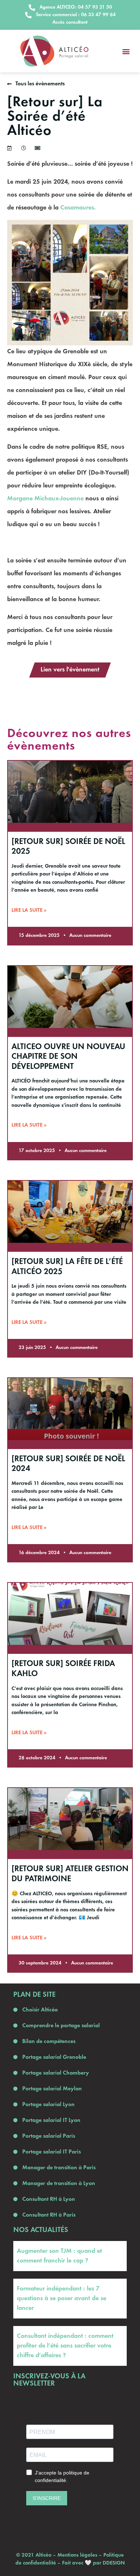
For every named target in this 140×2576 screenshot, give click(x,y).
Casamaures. (78, 208)
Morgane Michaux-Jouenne (45, 499)
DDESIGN (114, 2563)
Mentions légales (77, 2555)
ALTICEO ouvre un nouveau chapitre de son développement (68, 1057)
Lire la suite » (29, 910)
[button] (126, 51)
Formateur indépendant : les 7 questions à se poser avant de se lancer (62, 2299)
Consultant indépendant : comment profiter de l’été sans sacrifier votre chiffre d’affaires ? (65, 2346)
